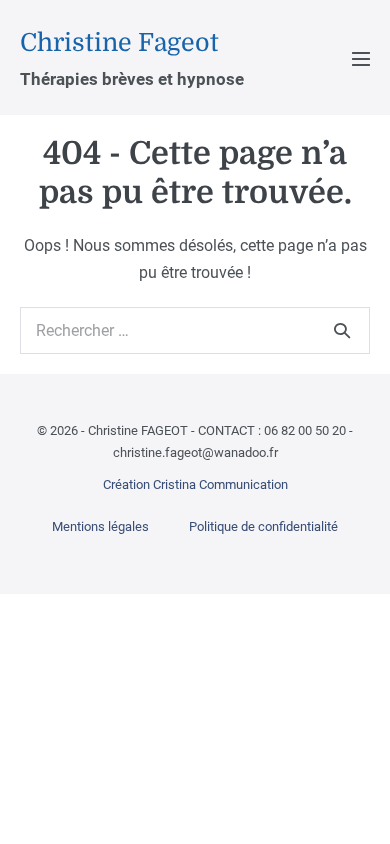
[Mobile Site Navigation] (361, 59)
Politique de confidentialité (263, 526)
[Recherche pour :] (195, 330)
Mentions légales (100, 526)
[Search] (342, 330)
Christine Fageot (119, 42)
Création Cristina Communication (195, 484)
